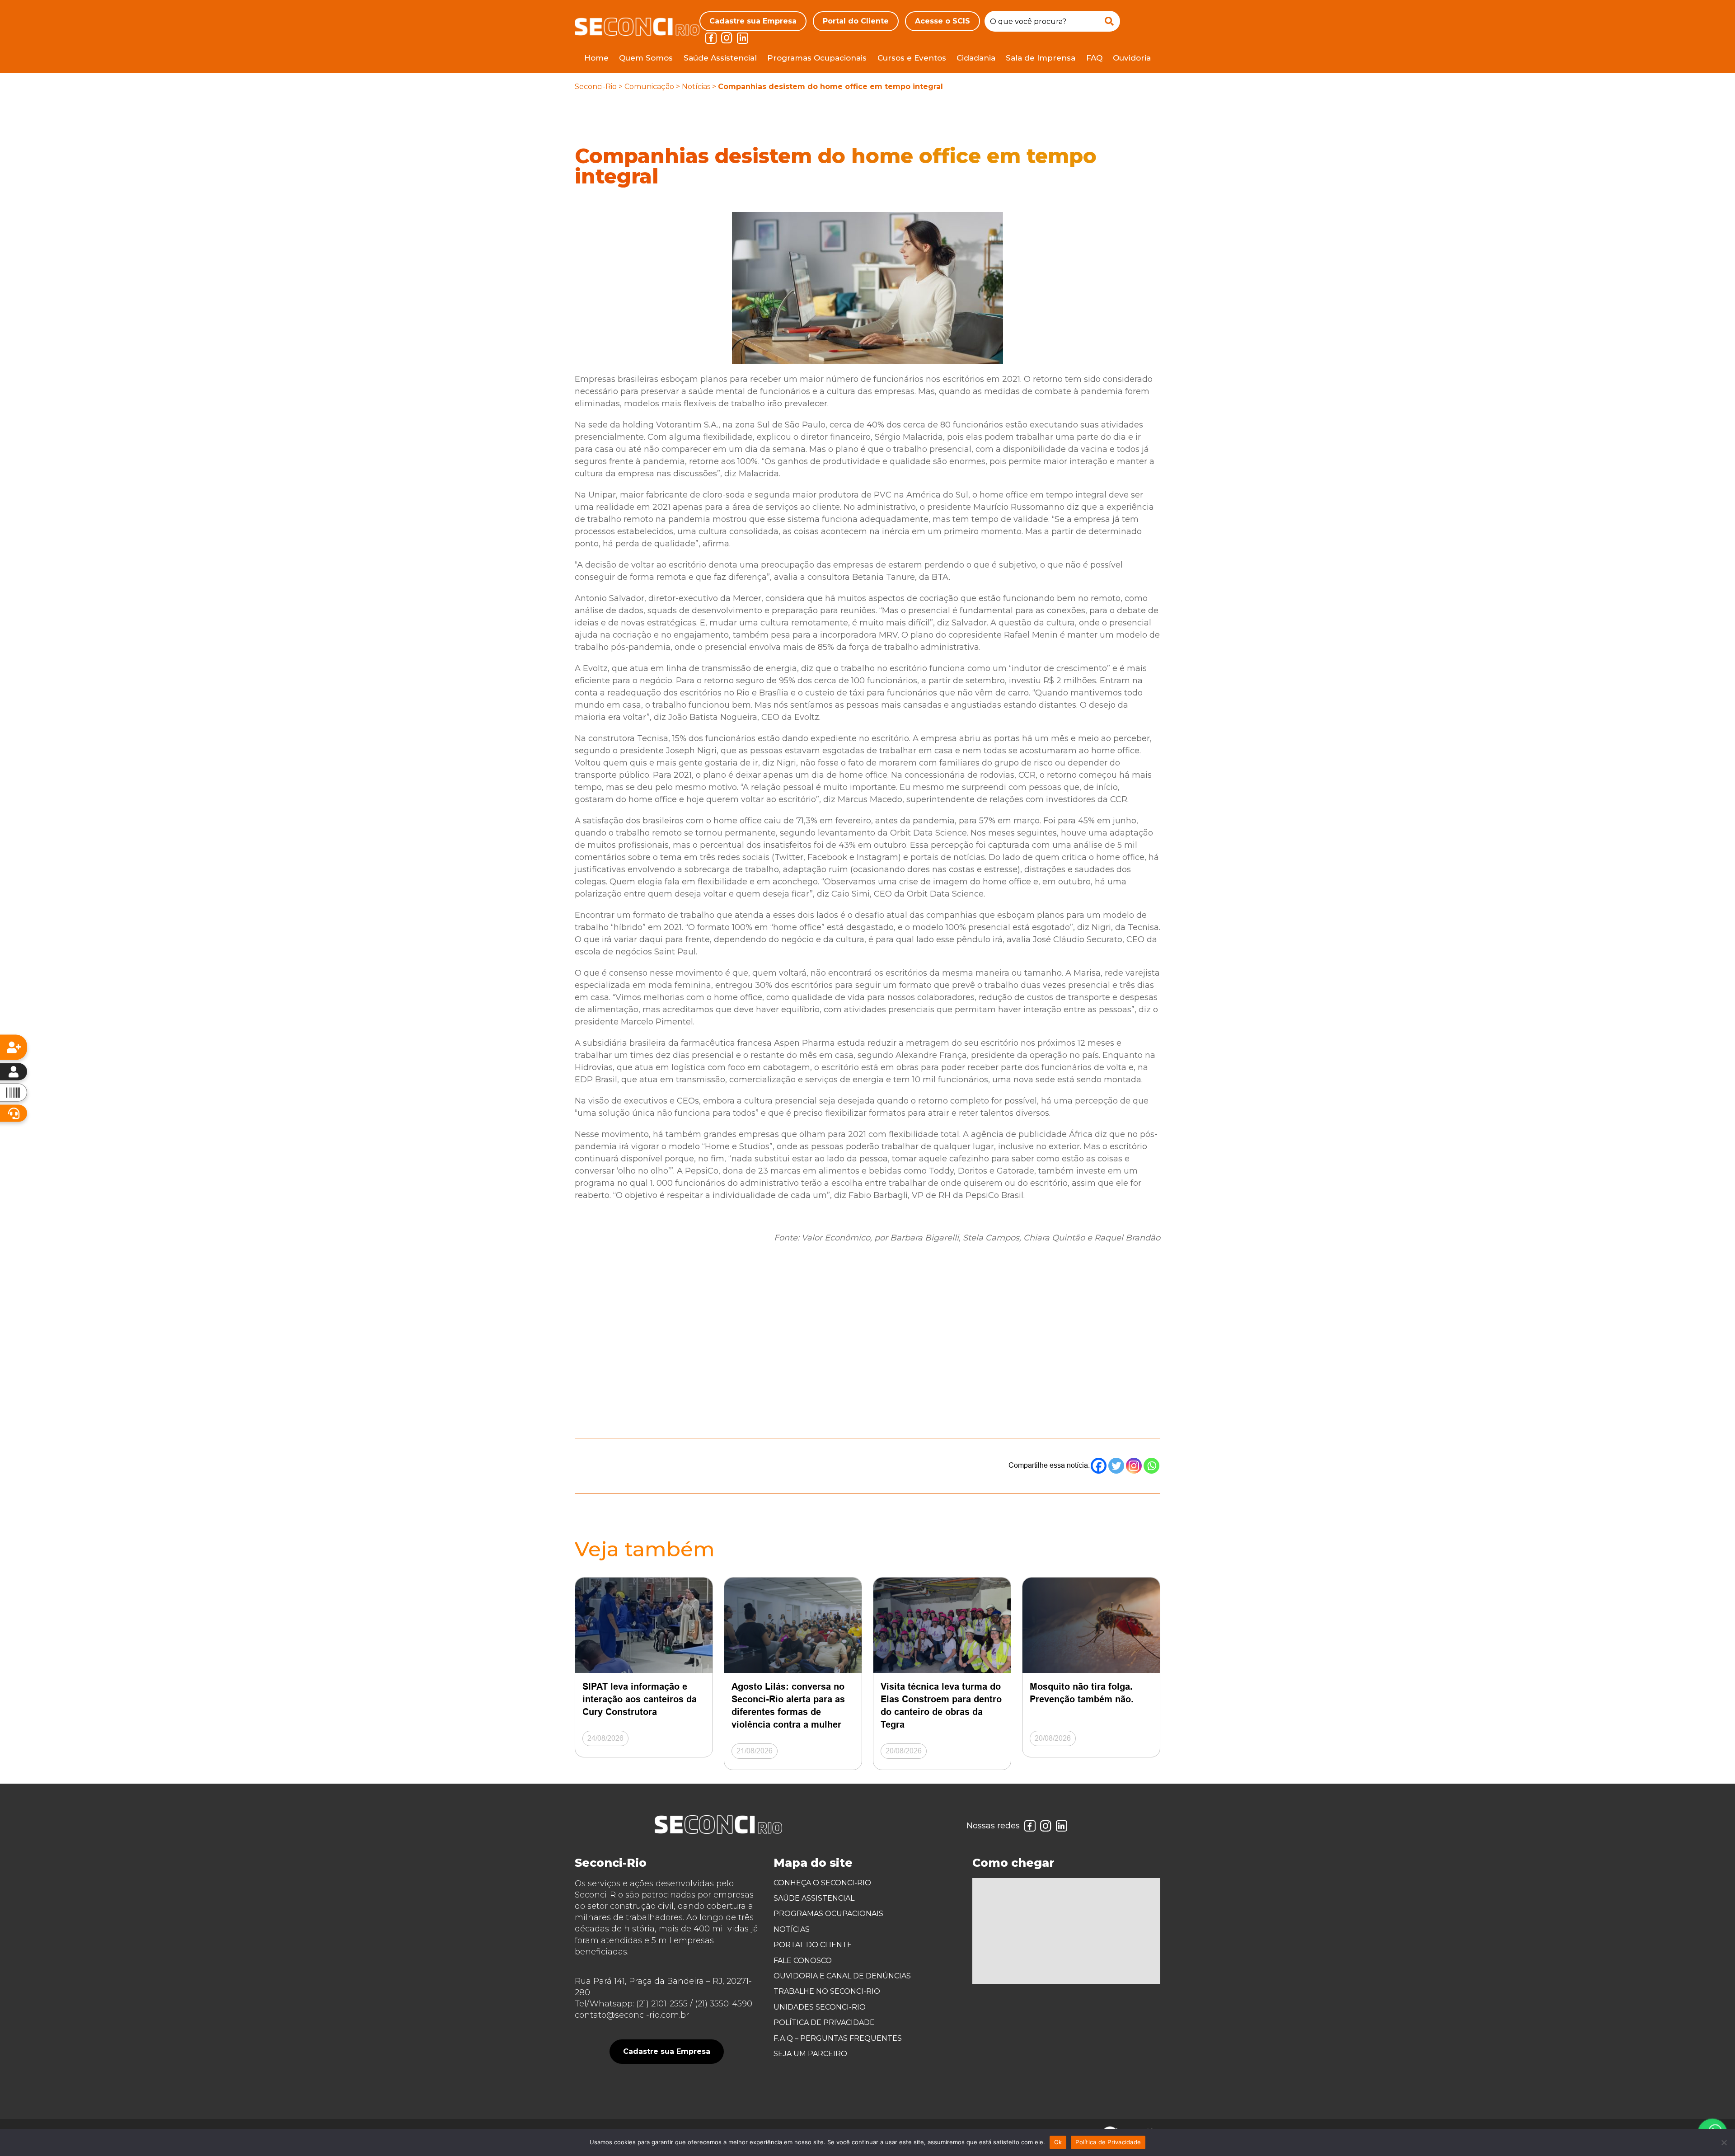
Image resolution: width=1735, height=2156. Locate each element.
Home (596, 58)
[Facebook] (1099, 1466)
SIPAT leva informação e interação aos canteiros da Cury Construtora (640, 1699)
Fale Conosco (803, 1961)
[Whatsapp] (1151, 1466)
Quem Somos (646, 58)
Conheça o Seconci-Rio (822, 1883)
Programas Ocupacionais (817, 58)
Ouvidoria (1132, 58)
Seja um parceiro (810, 2054)
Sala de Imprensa (1041, 58)
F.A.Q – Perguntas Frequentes (838, 2038)
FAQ (1094, 58)
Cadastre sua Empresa (753, 21)
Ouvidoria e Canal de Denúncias (842, 1976)
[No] (1724, 2142)
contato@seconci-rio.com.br (632, 2015)
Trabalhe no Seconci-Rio (827, 1991)
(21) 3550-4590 (724, 2004)
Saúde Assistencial (720, 58)
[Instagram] (1134, 1466)
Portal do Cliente (856, 21)
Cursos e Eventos (912, 58)
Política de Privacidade (824, 2022)
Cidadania (976, 58)
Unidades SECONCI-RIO (820, 2007)
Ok (1058, 2142)
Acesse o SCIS (943, 21)
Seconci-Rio (596, 87)
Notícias (696, 87)
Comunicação (649, 87)
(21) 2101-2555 (662, 2004)
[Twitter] (1116, 1466)
